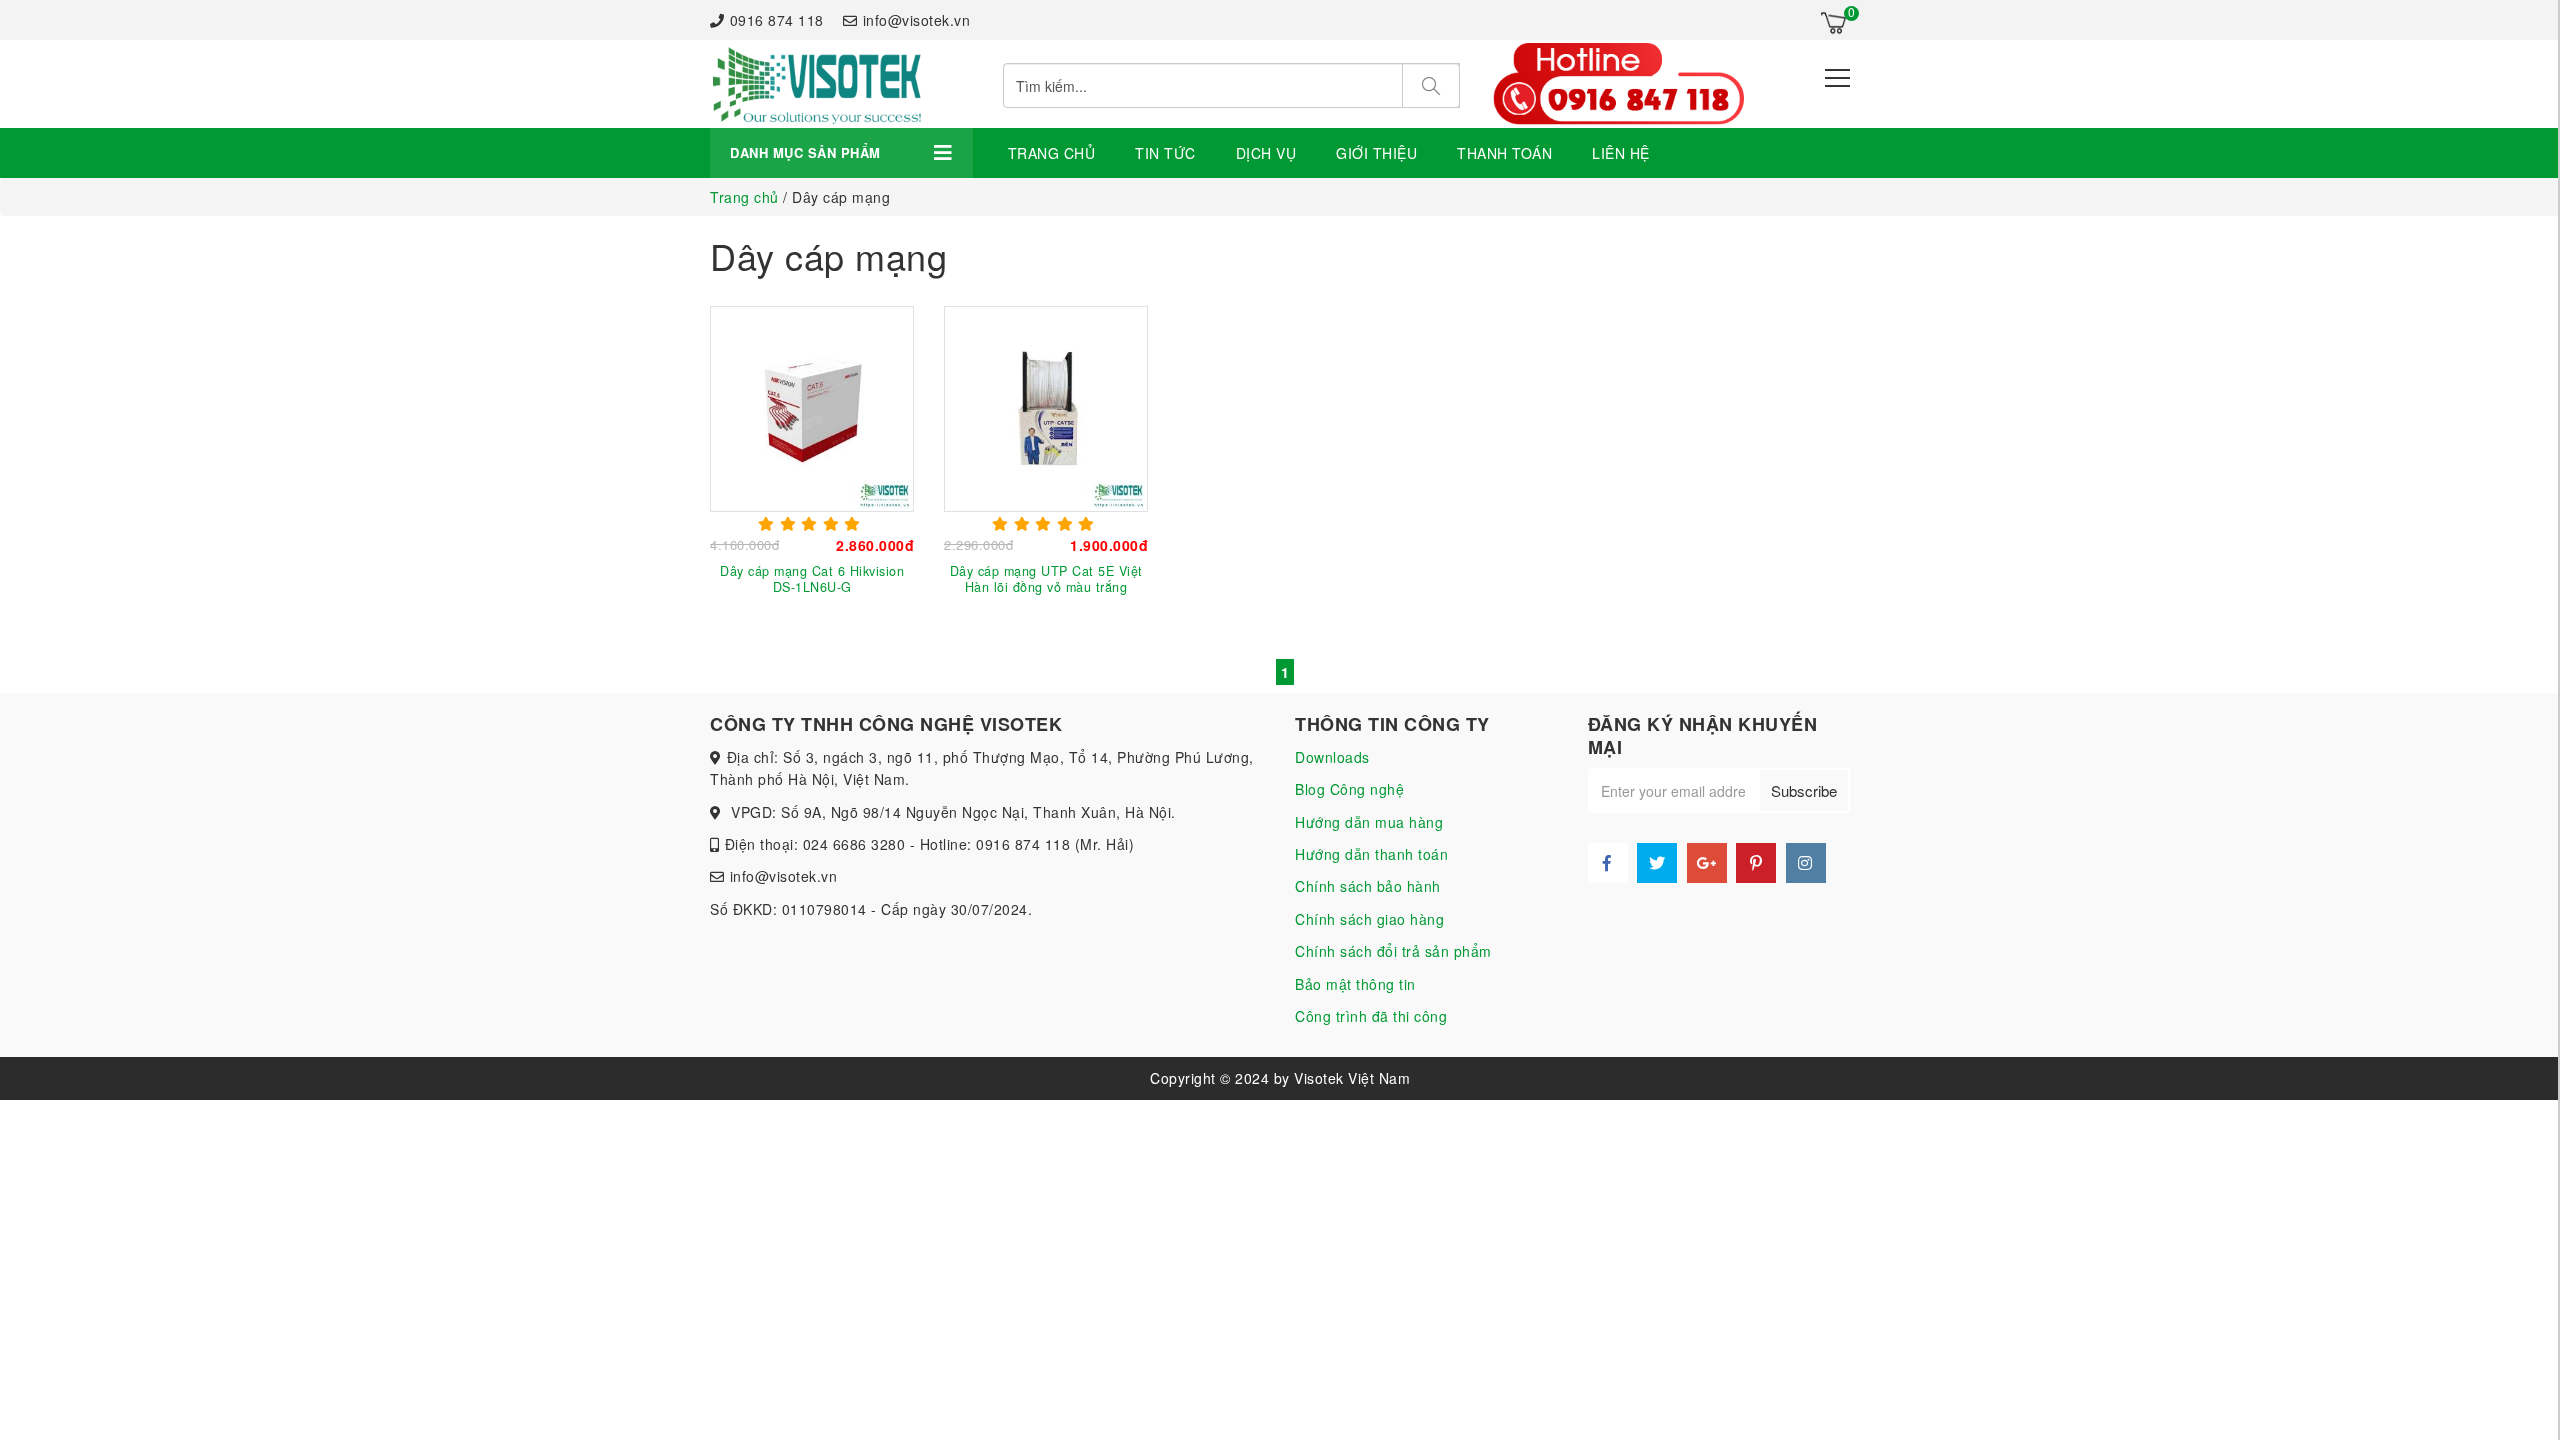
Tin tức (1165, 153)
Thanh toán (1504, 153)
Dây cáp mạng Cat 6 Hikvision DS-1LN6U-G (812, 579)
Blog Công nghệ (1349, 789)
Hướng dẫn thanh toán (1371, 854)
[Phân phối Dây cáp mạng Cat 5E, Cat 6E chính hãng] (816, 84)
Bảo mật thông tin (1355, 984)
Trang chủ (1052, 153)
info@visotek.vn (916, 20)
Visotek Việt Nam (1352, 1078)
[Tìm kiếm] (1431, 85)
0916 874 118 (777, 20)
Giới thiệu (1376, 153)
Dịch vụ (1266, 153)
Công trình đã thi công (1371, 1016)
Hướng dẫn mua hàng (1369, 822)
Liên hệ (1621, 153)
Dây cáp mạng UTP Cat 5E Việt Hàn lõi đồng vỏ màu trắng (1046, 579)
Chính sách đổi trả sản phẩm (1393, 951)
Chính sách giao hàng (1369, 919)
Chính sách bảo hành (1368, 886)
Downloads (1332, 757)
